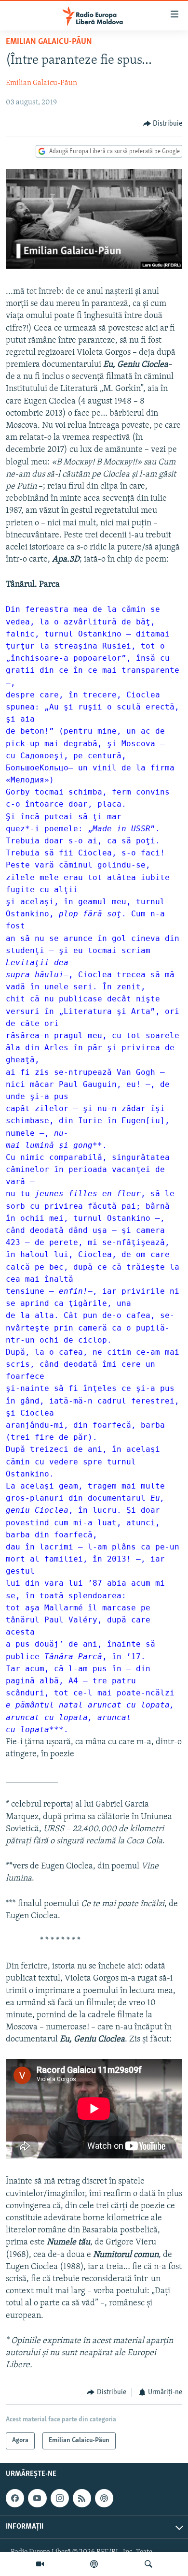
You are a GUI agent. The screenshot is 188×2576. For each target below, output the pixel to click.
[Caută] (148, 2564)
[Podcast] (94, 2564)
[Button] (163, 124)
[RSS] (82, 2498)
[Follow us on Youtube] (37, 2498)
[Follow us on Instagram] (60, 2498)
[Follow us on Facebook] (15, 2498)
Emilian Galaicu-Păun (49, 42)
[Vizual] (40, 2564)
